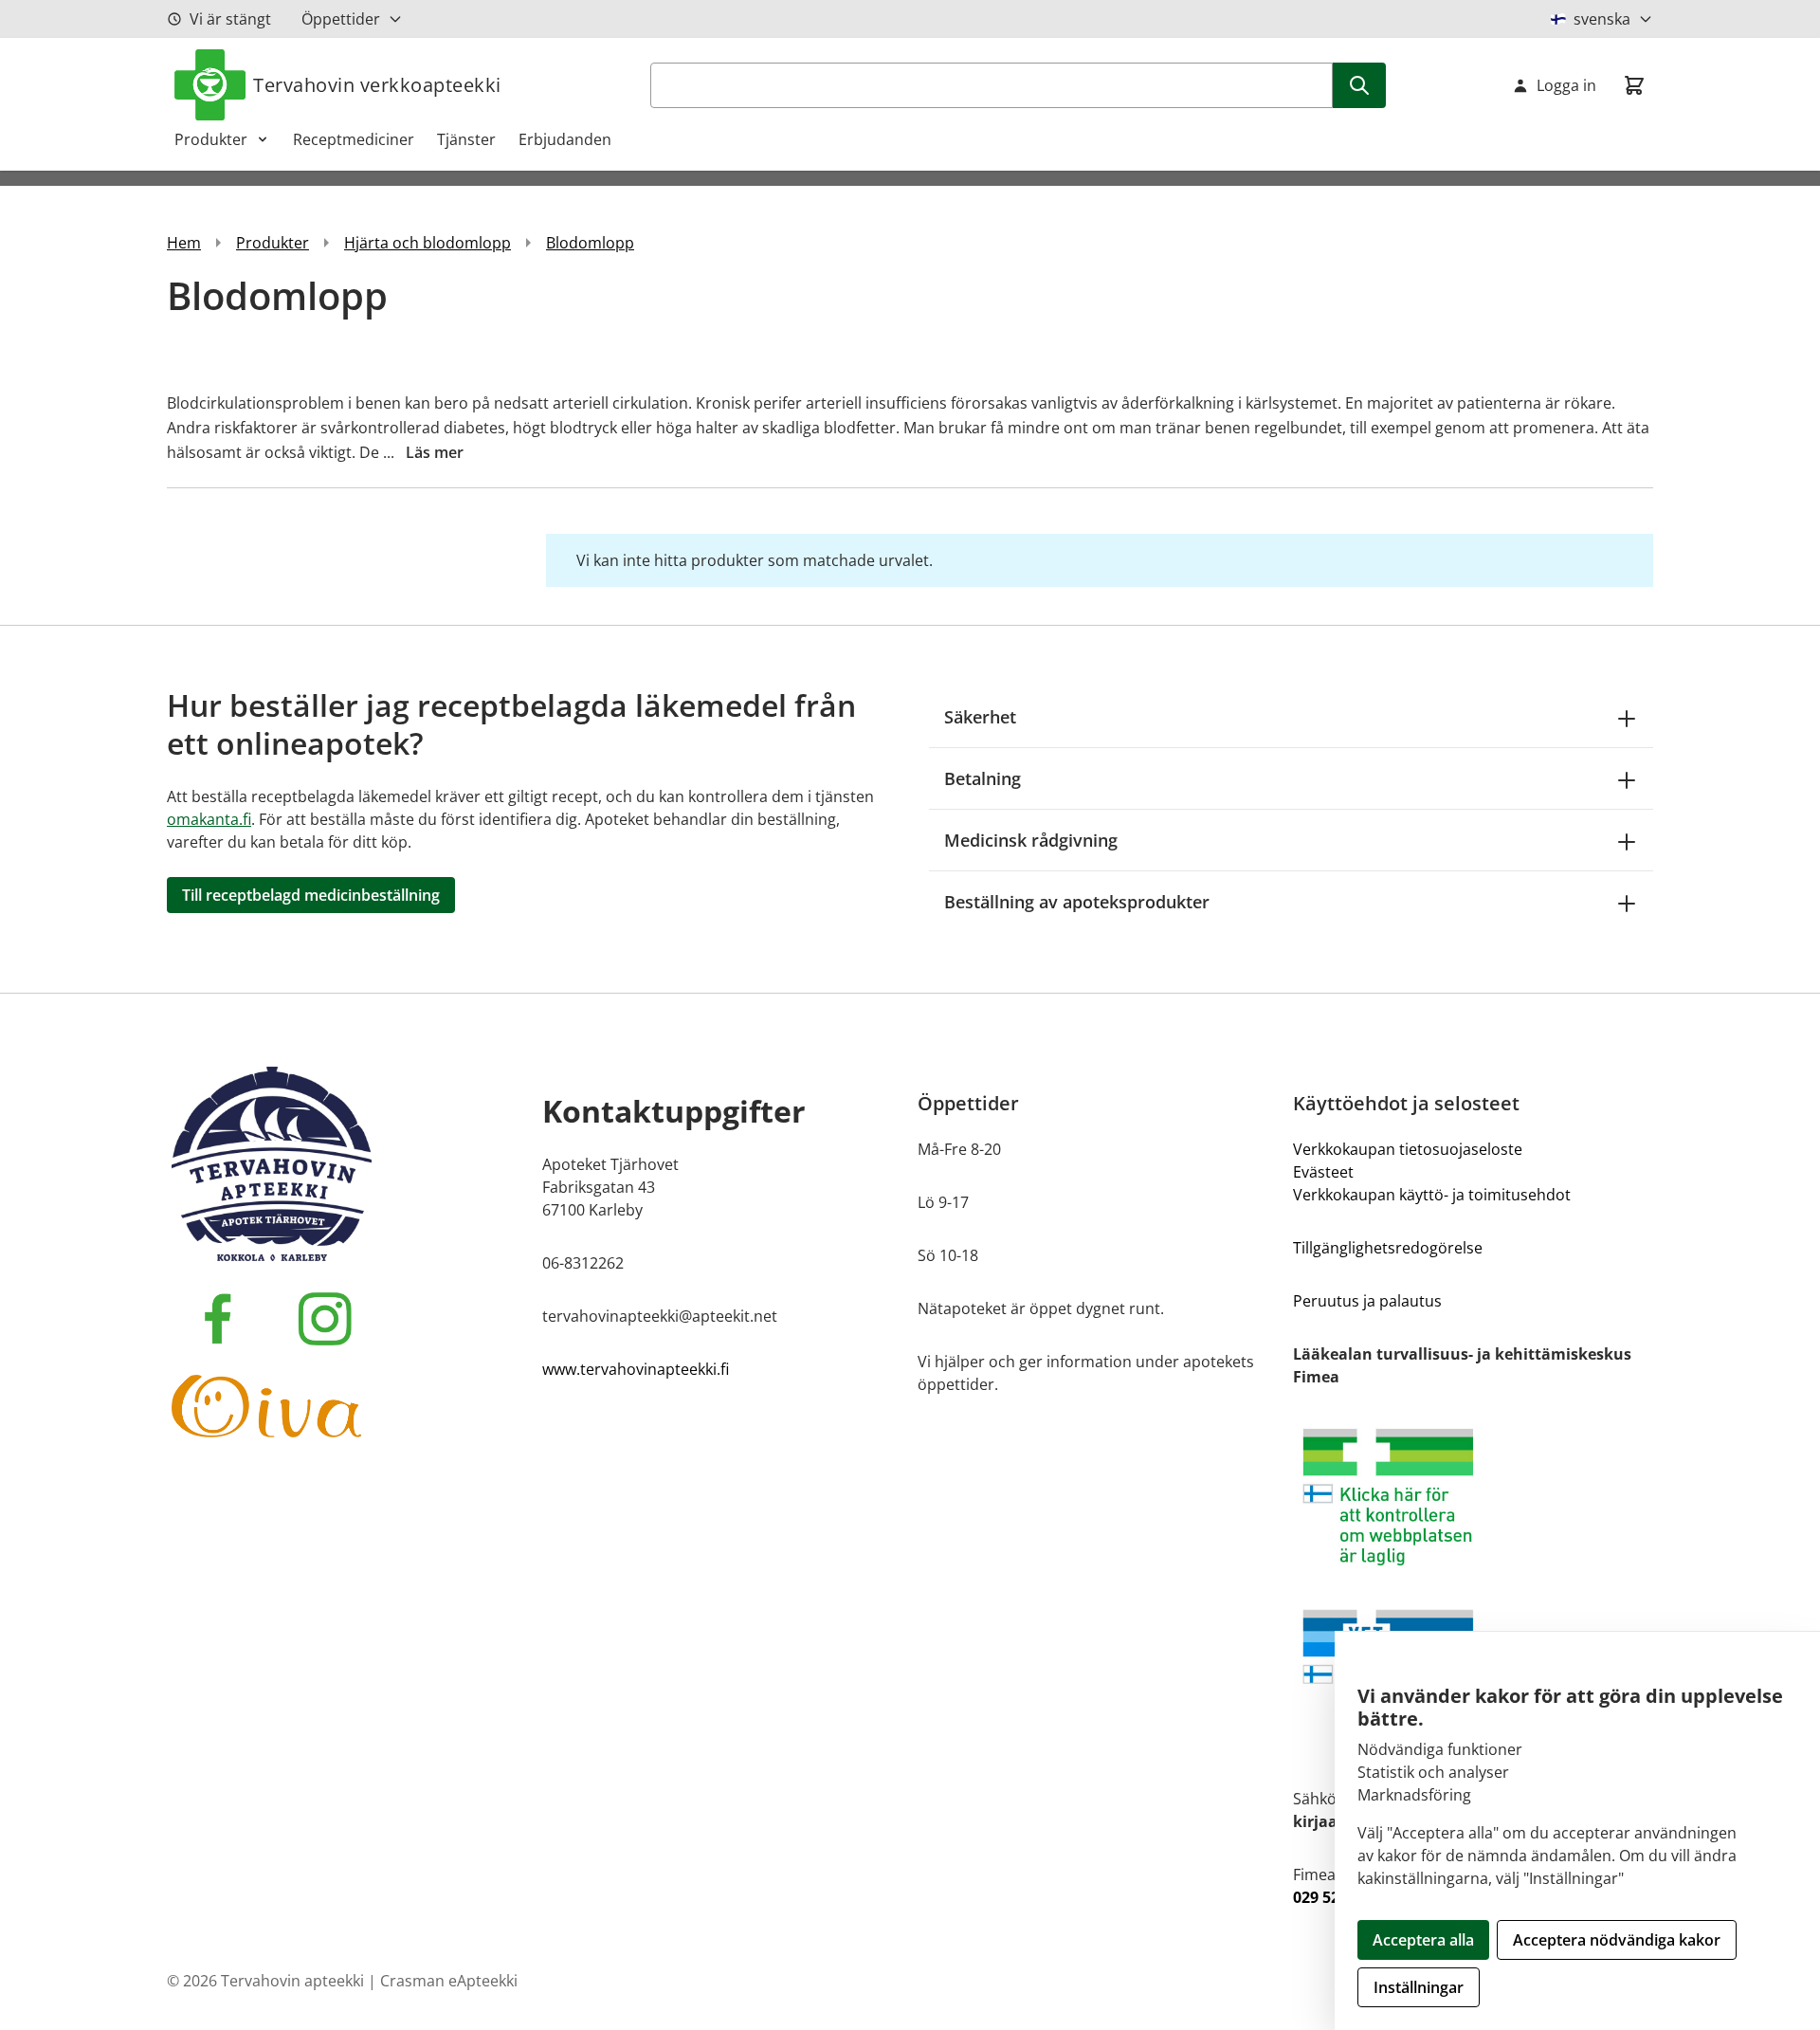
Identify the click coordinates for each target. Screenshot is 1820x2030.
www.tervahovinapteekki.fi (636, 1369)
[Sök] (1359, 85)
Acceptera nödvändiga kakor (1617, 1940)
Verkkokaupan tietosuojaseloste (1408, 1149)
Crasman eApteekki (449, 1981)
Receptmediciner (354, 139)
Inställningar (1419, 1987)
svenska (1602, 19)
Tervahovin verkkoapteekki (377, 85)
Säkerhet (980, 717)
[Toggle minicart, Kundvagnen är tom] (1634, 85)
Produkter (211, 139)
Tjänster (466, 139)
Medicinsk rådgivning (1031, 840)
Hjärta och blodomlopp (428, 243)
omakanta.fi (209, 819)
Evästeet (1323, 1172)
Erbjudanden (565, 139)
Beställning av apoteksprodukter (1077, 902)
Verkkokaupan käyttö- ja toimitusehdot (1432, 1195)
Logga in (1566, 85)
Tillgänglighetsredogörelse (1388, 1248)
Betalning (983, 778)
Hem (184, 243)
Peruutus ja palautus (1367, 1301)
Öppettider (341, 19)
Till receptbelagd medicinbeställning (311, 895)
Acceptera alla (1423, 1940)
